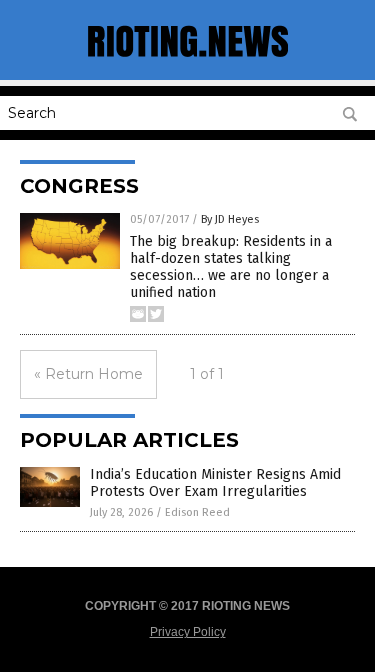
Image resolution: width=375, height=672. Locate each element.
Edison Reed (197, 512)
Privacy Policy (188, 632)
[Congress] (188, 60)
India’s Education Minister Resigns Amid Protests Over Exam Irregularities (215, 483)
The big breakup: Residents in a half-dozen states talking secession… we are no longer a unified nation (231, 266)
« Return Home (88, 374)
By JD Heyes (230, 219)
